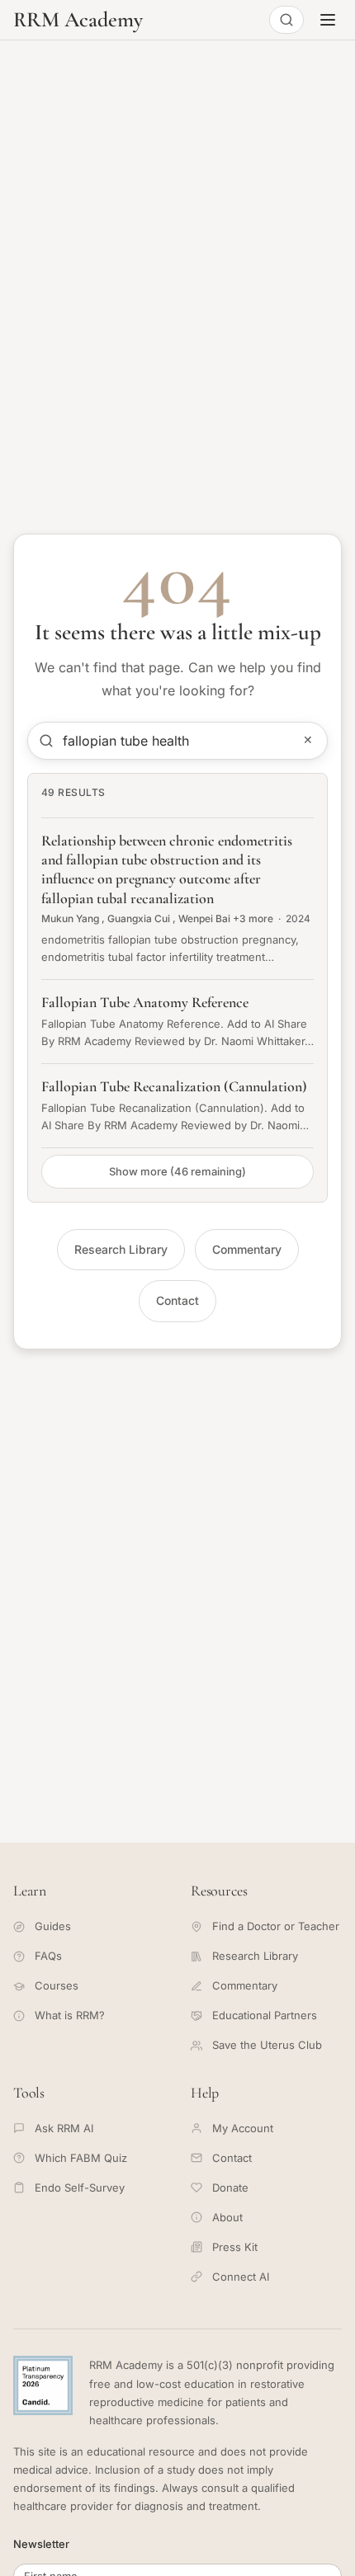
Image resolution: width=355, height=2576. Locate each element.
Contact (177, 1300)
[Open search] (286, 20)
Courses (57, 1985)
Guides (53, 1926)
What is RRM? (70, 2015)
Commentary (247, 1249)
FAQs (48, 1956)
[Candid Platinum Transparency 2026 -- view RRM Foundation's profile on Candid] (43, 2385)
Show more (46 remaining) (177, 1171)
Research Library (121, 1249)
